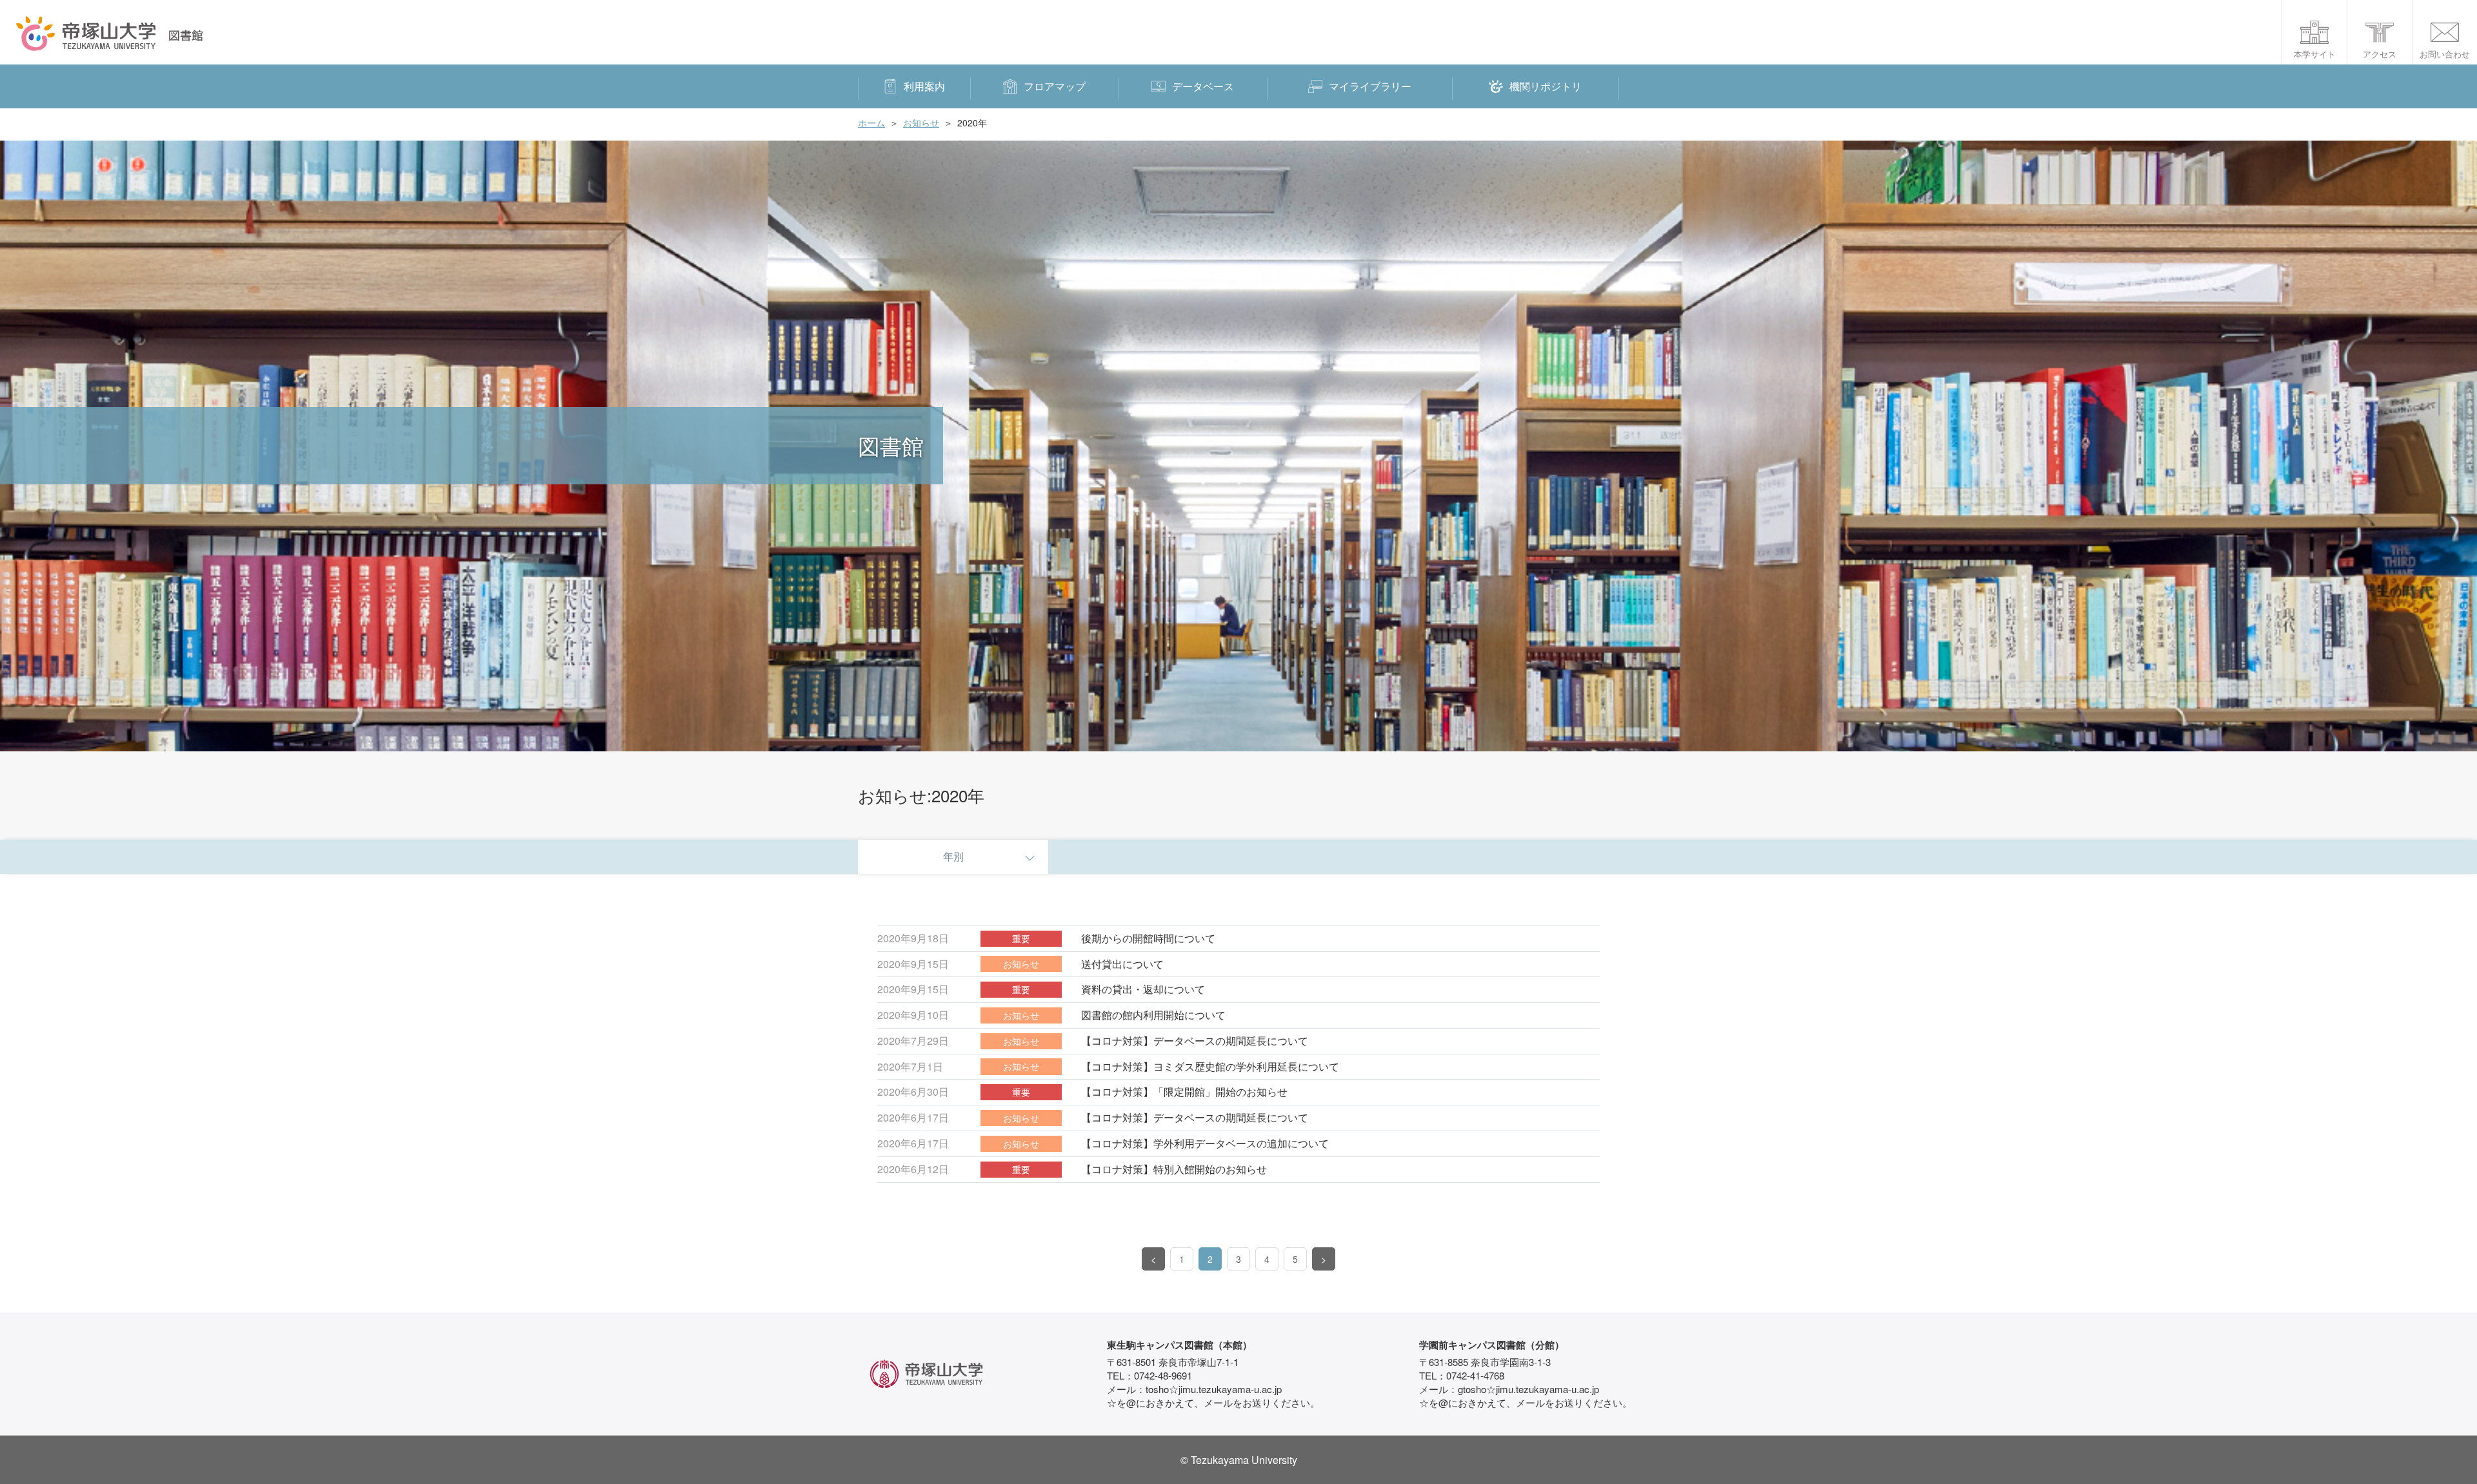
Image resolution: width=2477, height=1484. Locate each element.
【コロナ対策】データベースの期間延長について (1195, 1041)
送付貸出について (1122, 964)
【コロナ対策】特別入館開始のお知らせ (1174, 1169)
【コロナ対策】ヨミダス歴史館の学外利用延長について (1210, 1066)
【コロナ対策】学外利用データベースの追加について (1205, 1143)
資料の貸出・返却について (1143, 989)
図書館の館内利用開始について (1153, 1015)
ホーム (871, 123)
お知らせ (921, 123)
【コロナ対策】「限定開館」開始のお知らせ (1184, 1092)
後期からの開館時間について (1148, 938)
